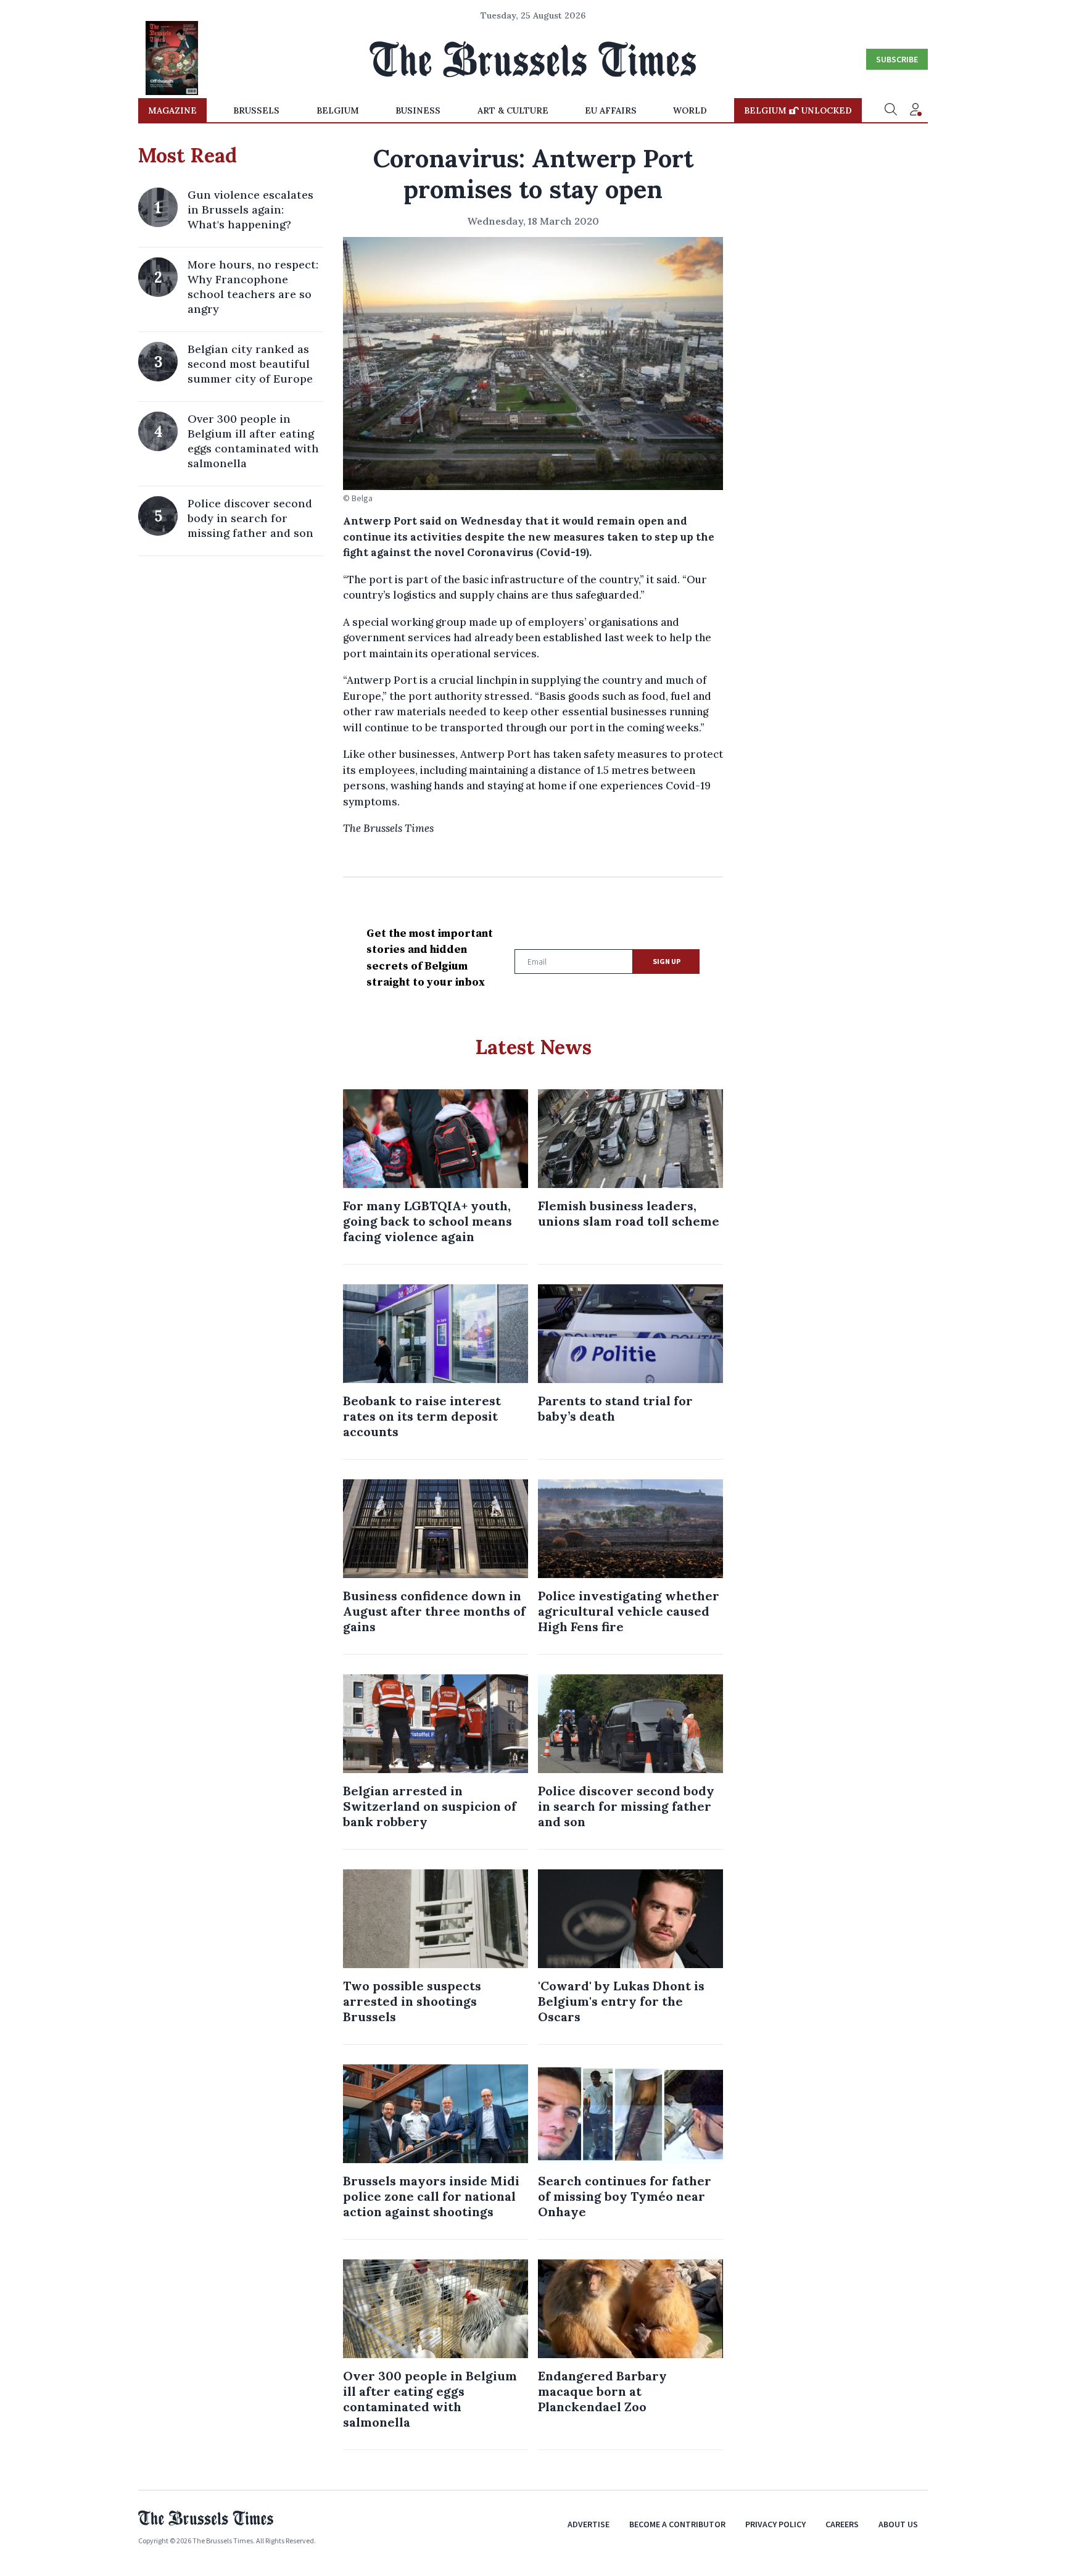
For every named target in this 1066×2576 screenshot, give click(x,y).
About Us (898, 2524)
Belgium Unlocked (798, 110)
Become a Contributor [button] (677, 2524)
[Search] (891, 110)
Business (418, 110)
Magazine (172, 110)
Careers (842, 2524)
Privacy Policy (775, 2524)
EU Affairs (611, 110)
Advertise (589, 2524)
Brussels (256, 110)
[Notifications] (915, 110)
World (690, 110)
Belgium (338, 110)
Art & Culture (513, 110)
